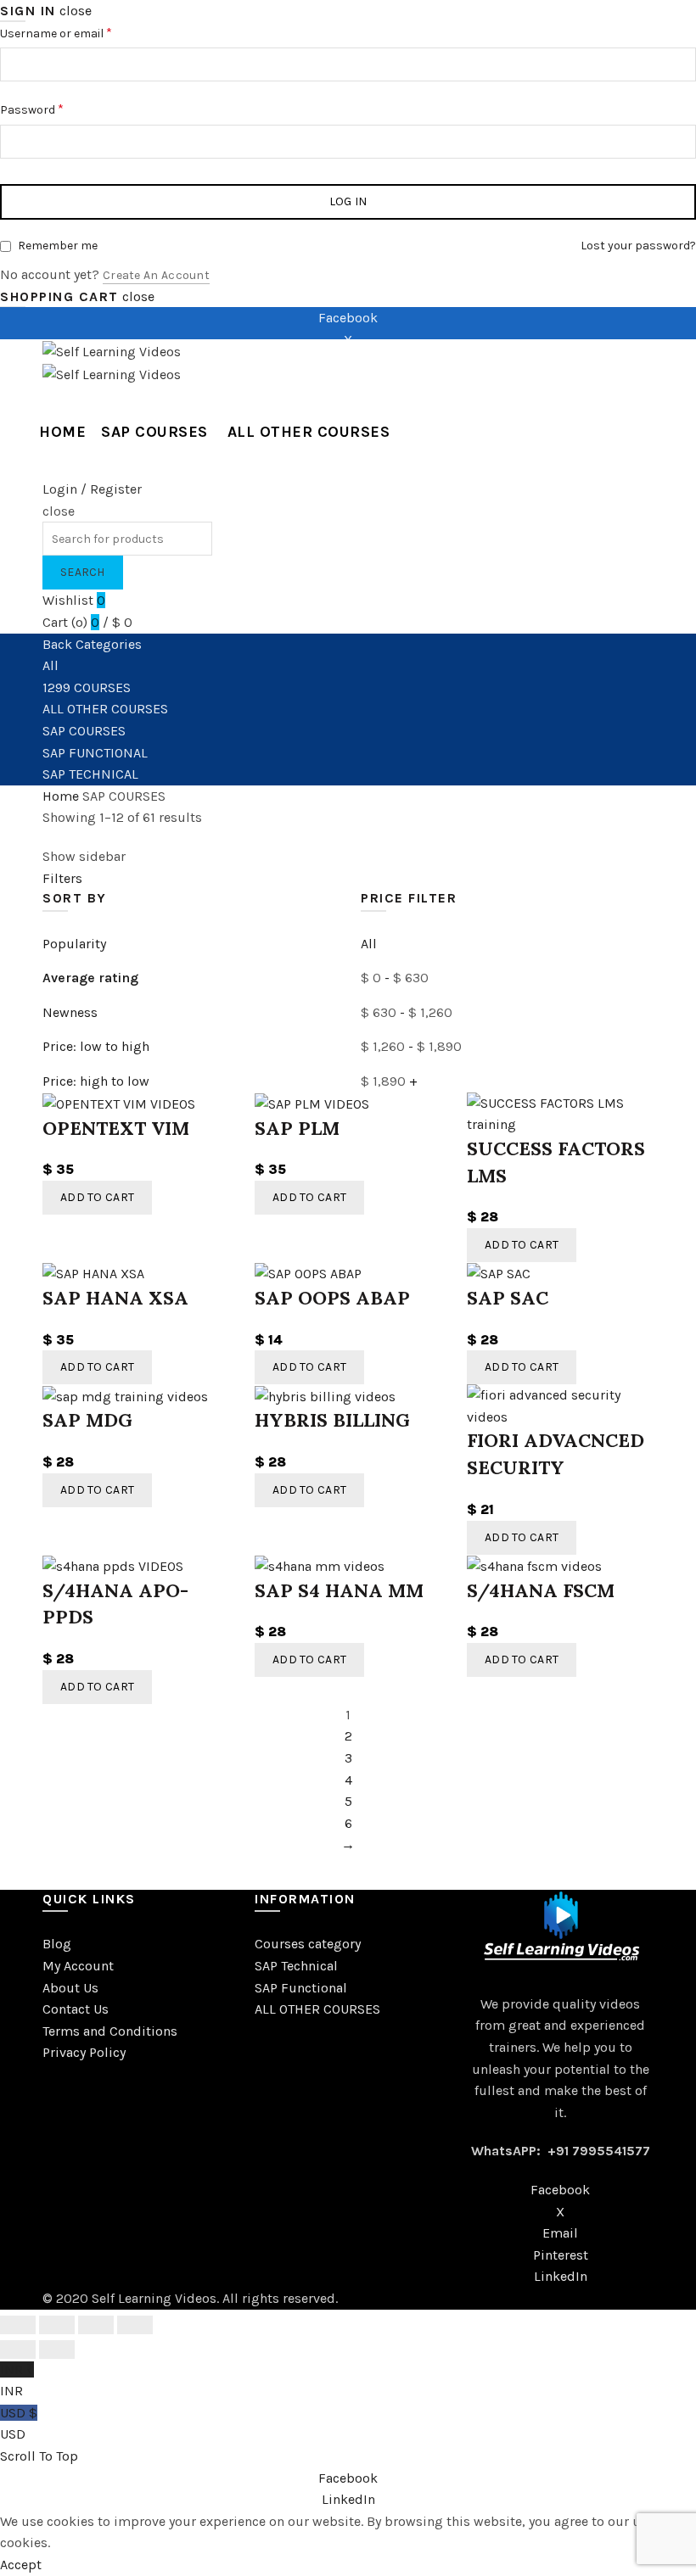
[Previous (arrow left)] (18, 2350)
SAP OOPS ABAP (332, 1298)
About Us (70, 1988)
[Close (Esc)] (18, 2325)
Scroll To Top (39, 2456)
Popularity (74, 944)
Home (62, 432)
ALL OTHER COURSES (309, 432)
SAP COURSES (154, 432)
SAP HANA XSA (115, 1298)
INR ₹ (17, 2380)
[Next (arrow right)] (57, 2350)
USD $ (19, 2424)
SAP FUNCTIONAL (95, 753)
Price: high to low (96, 1081)
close (76, 11)
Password (55, 108)
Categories (109, 644)
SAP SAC (508, 1298)
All (51, 665)
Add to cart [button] (97, 1197)
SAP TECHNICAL (90, 774)
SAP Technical (296, 1966)
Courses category (308, 1944)
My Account (78, 1966)
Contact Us (76, 2009)
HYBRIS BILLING (332, 1420)
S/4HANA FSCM (541, 1590)
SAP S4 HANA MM (339, 1590)
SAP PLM (297, 1128)
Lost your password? (638, 246)
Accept (21, 2565)
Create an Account (156, 275)
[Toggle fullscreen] (96, 2325)
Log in (348, 201)
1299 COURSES (87, 687)
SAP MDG (87, 1420)
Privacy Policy (84, 2052)
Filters (62, 878)
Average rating (90, 978)
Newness (70, 1012)
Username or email (79, 32)
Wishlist (74, 600)
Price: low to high (96, 1046)
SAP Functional (301, 1988)
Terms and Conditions (110, 2031)
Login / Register (92, 489)
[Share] (57, 2325)
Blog (57, 1944)
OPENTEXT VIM (116, 1128)
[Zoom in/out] (135, 2325)
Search (83, 572)
